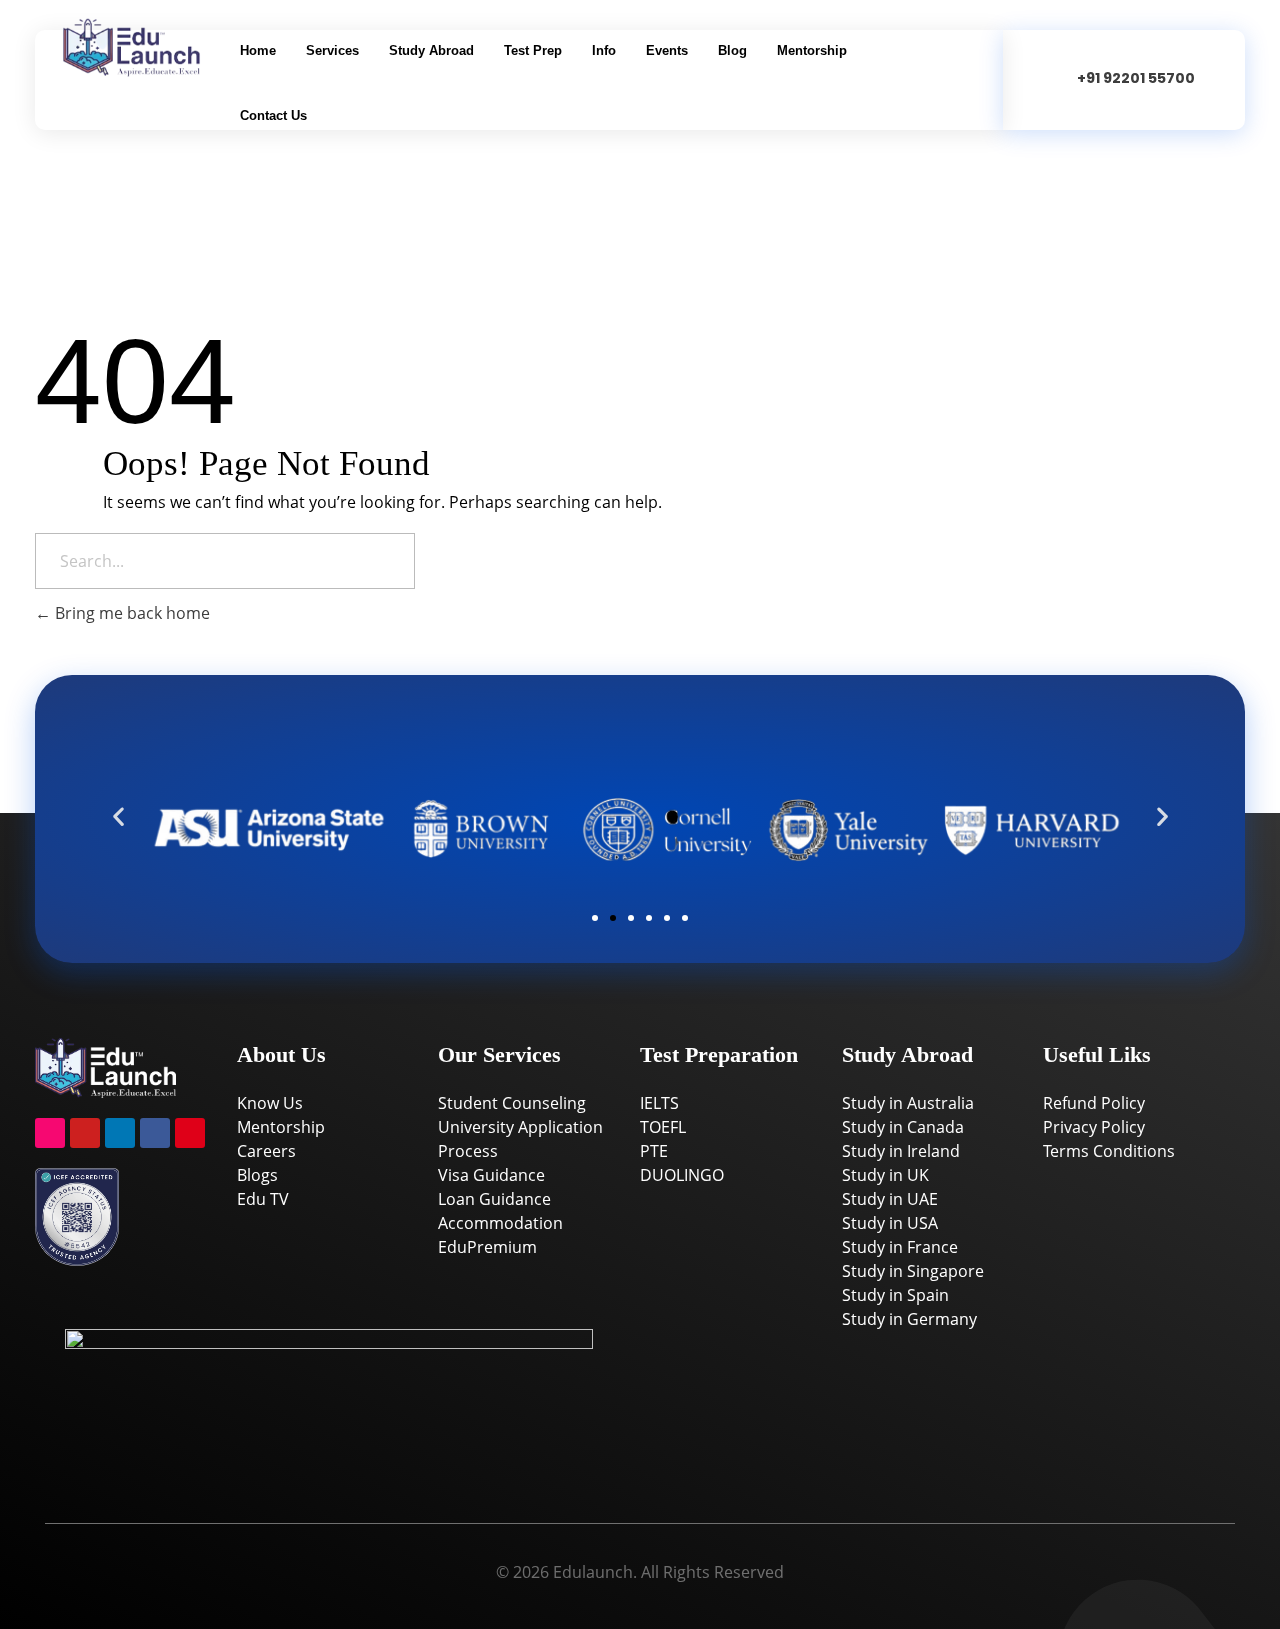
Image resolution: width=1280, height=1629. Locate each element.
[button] (118, 816)
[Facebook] (155, 1133)
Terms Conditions (1109, 1151)
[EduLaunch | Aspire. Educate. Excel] (162, 47)
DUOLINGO (682, 1175)
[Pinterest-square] (190, 1133)
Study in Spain (895, 1295)
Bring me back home (130, 613)
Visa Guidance (491, 1175)
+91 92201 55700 (1136, 78)
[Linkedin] (120, 1133)
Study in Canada (903, 1127)
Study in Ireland (901, 1151)
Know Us (270, 1103)
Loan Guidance (494, 1199)
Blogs (257, 1175)
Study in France (900, 1247)
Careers (266, 1151)
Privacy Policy (1094, 1127)
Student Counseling (512, 1103)
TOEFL (663, 1127)
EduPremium (487, 1247)
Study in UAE (890, 1199)
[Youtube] (85, 1133)
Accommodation (500, 1223)
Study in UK (885, 1175)
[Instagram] (50, 1133)
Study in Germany (909, 1319)
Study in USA (890, 1223)
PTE (654, 1151)
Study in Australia (908, 1103)
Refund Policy (1094, 1103)
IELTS (659, 1103)
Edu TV (263, 1199)
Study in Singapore (913, 1271)
